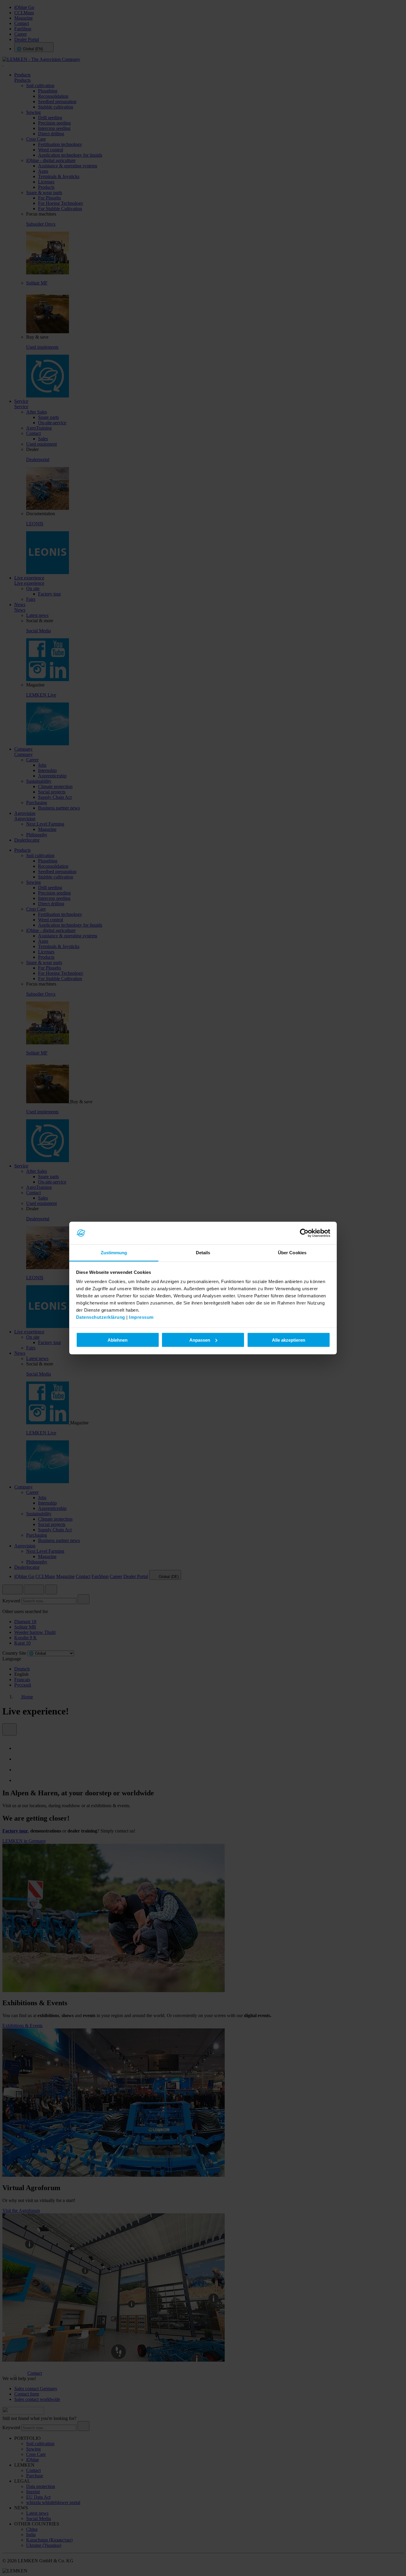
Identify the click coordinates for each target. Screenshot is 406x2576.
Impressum (141, 1317)
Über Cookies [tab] (292, 1253)
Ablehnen (118, 1340)
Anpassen (200, 1340)
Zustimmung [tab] (114, 1253)
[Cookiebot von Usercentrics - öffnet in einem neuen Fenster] (304, 1233)
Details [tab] (203, 1253)
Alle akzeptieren (289, 1340)
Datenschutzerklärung (101, 1317)
